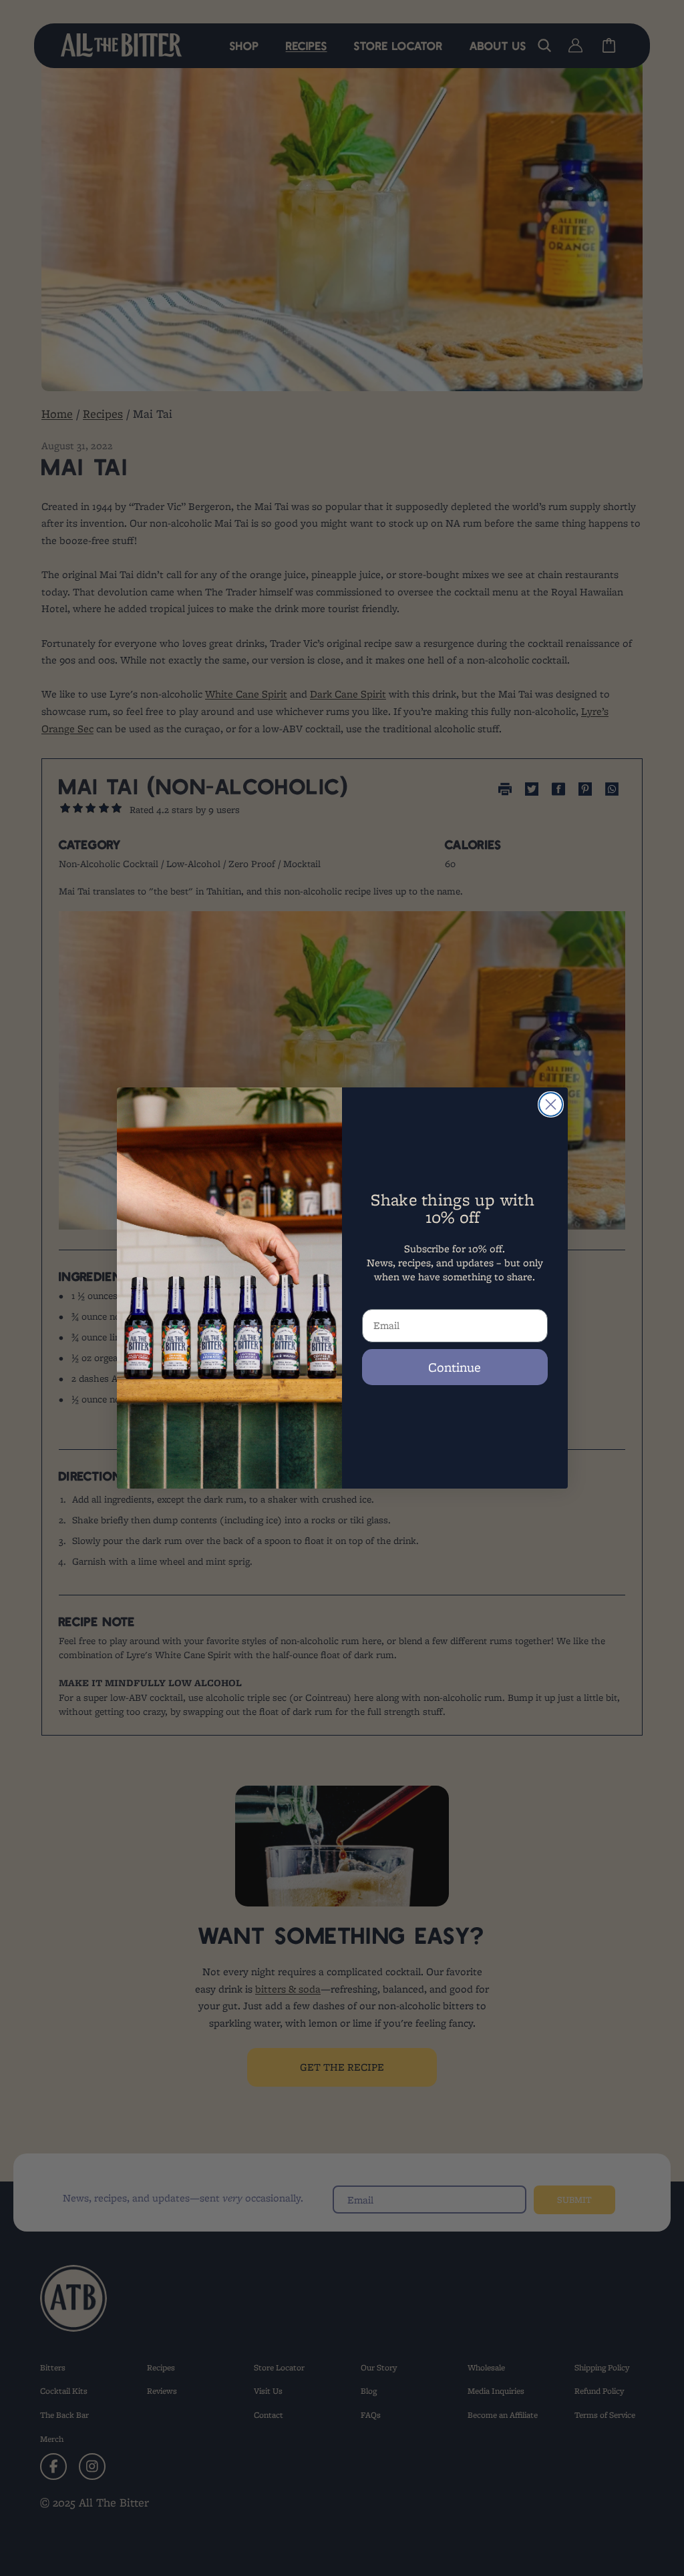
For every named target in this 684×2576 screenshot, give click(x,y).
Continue (455, 1367)
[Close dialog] (551, 1104)
